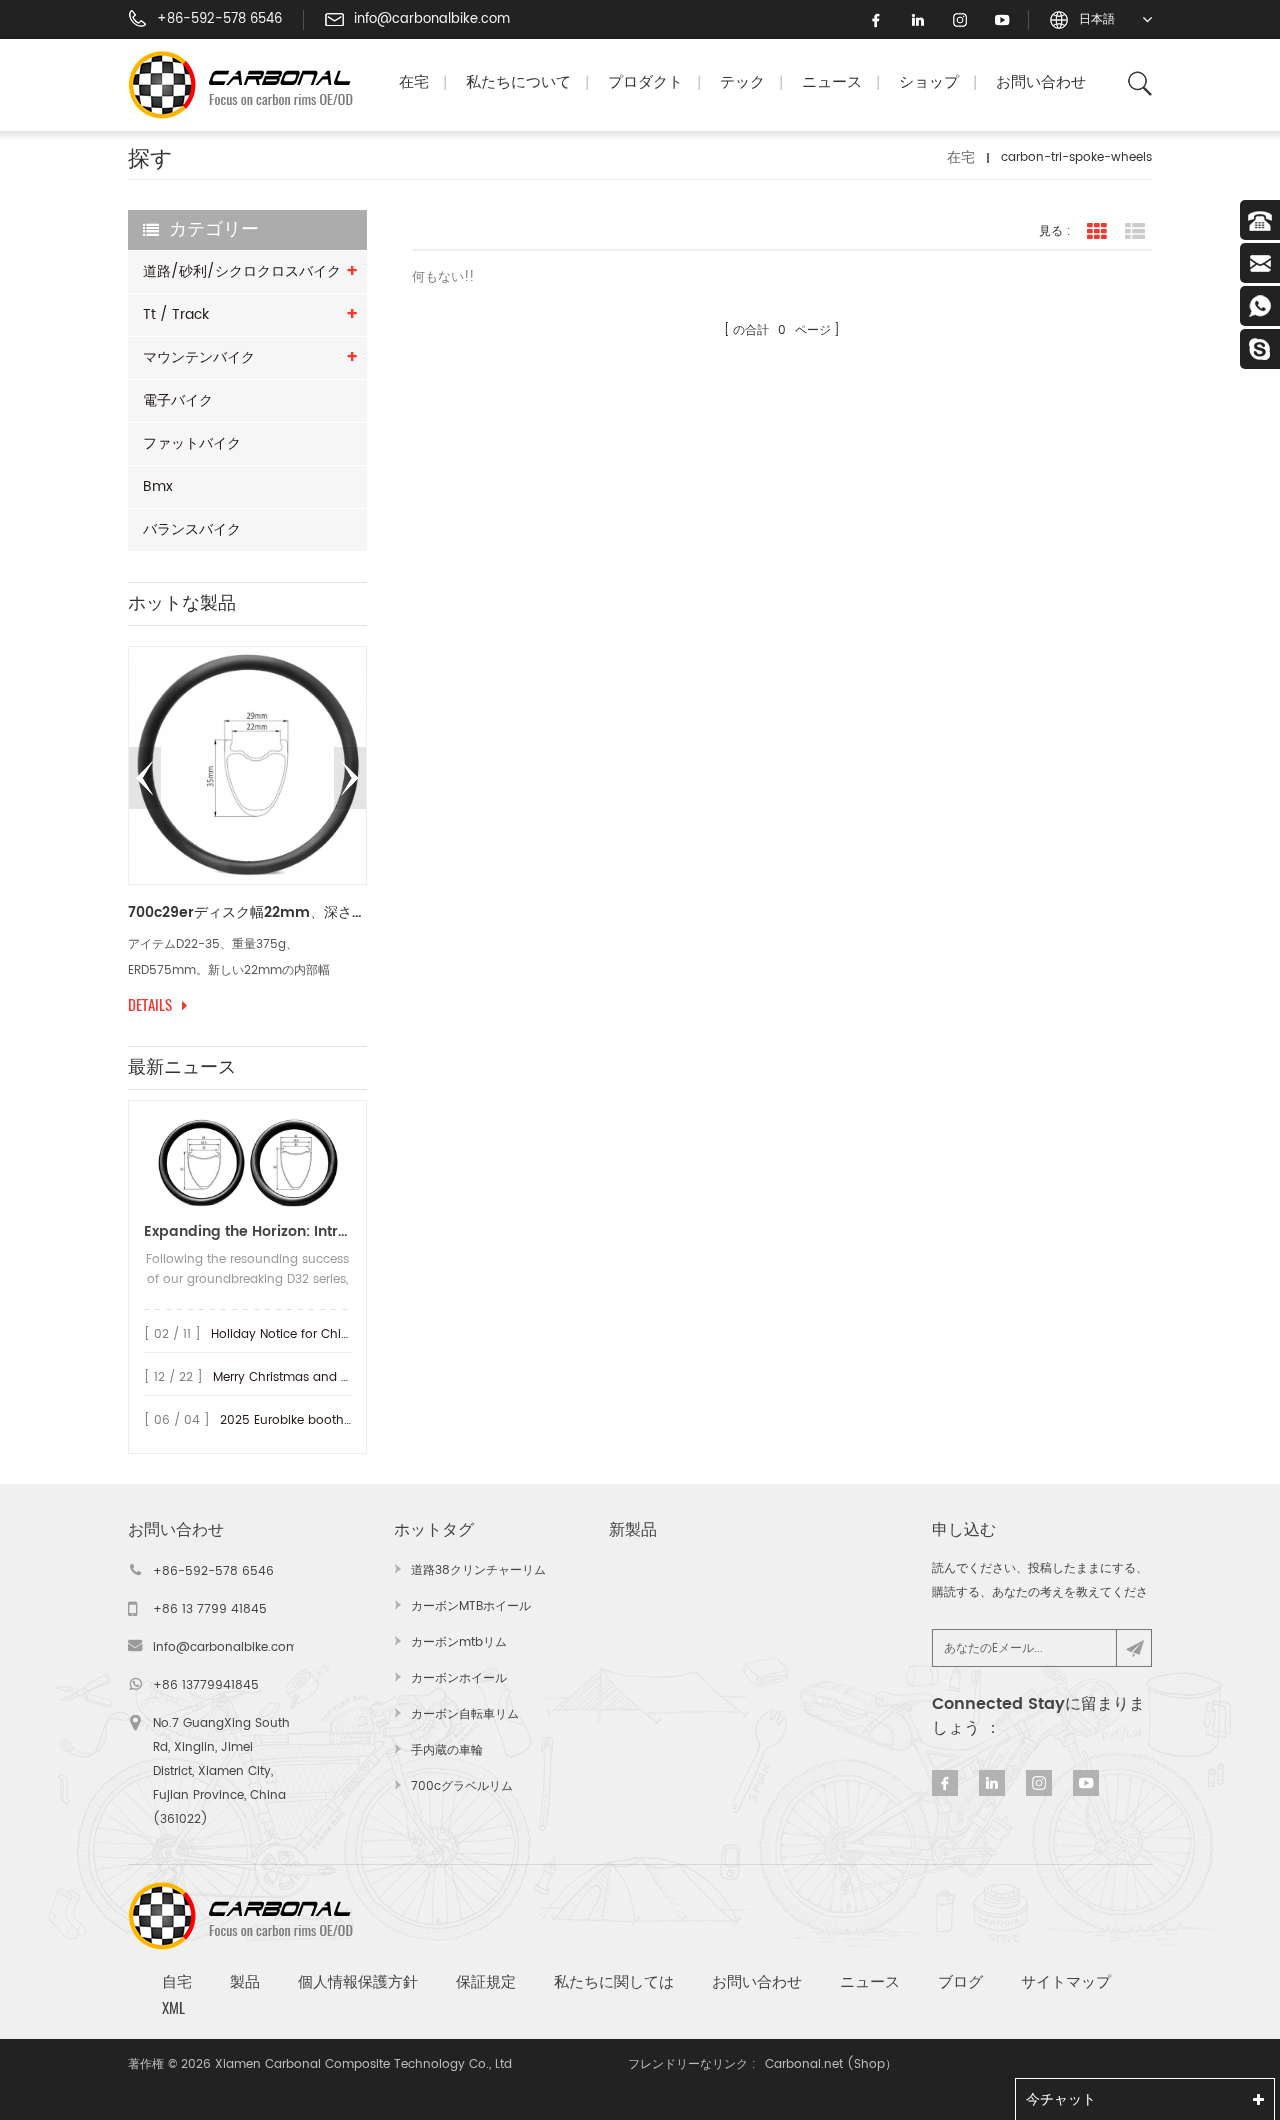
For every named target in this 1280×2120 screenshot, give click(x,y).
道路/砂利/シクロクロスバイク (242, 271)
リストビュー (1135, 232)
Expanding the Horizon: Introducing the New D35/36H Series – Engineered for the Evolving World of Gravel (247, 1231)
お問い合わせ (1041, 82)
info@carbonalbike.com (432, 20)
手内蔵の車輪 (447, 1750)
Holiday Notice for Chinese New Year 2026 (336, 1334)
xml (173, 2008)
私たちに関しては (614, 1981)
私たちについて (518, 82)
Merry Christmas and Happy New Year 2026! (345, 1377)
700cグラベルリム (462, 1786)
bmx (158, 486)
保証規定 (486, 1981)
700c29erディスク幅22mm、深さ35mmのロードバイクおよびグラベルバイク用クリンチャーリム (247, 913)
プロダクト (645, 82)
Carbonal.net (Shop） (831, 2064)
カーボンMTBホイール (471, 1606)
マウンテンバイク (199, 357)
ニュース (832, 82)
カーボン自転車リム (465, 1714)
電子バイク (178, 400)
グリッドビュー (1097, 232)
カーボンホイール (459, 1678)
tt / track (176, 314)
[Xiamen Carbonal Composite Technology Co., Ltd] (249, 85)
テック (742, 82)
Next (350, 778)
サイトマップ (1066, 1981)
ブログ (960, 1981)
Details (150, 1005)
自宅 (177, 1981)
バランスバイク (192, 529)
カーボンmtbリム (459, 1642)
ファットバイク (192, 443)
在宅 (414, 82)
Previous (145, 778)
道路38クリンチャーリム (478, 1570)
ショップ (929, 82)
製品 (245, 1981)
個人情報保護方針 (358, 1981)
